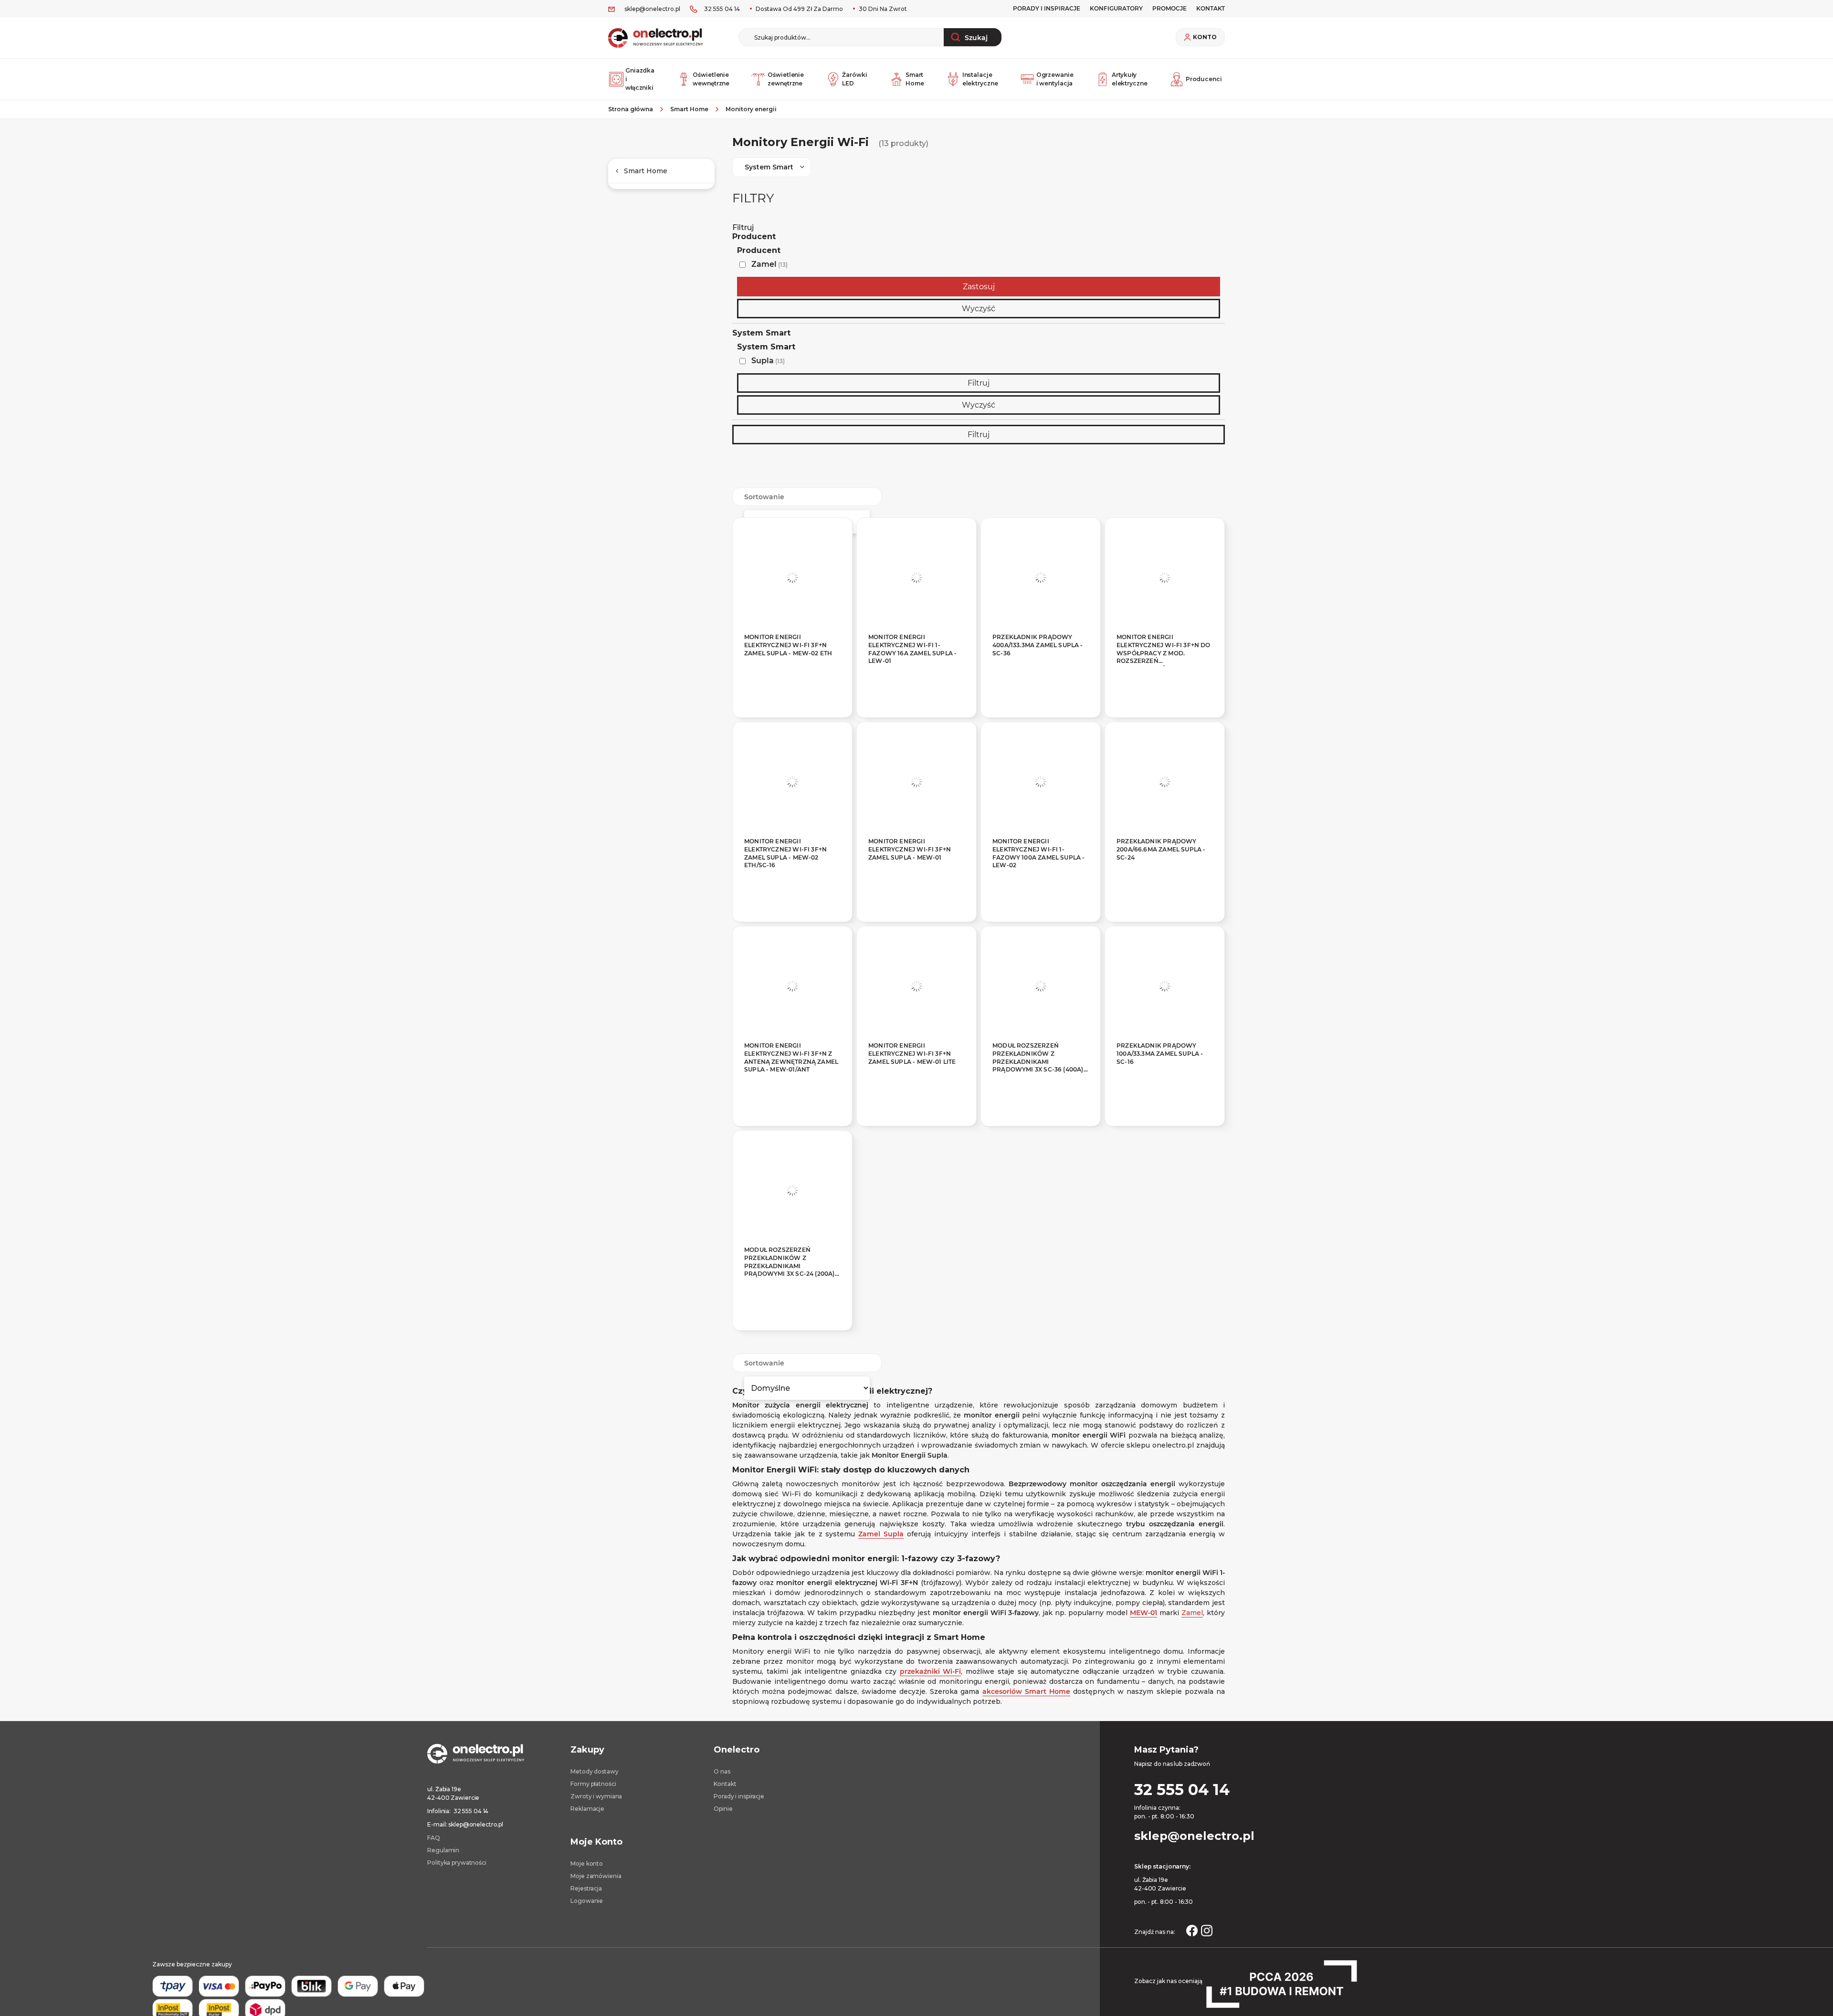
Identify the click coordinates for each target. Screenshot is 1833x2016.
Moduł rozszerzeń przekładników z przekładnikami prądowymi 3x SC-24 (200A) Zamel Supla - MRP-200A (790, 1263)
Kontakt (725, 1784)
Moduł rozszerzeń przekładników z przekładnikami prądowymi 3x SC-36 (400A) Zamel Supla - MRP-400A (1038, 1059)
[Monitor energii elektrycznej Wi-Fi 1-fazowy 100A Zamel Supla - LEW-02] (1041, 782)
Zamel (769, 264)
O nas (722, 1771)
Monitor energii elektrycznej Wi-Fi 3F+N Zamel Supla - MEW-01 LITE (912, 1054)
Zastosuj (979, 287)
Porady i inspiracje (1047, 8)
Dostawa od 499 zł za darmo (799, 9)
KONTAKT (1211, 8)
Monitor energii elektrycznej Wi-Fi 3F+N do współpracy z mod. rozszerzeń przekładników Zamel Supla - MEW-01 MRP (1164, 650)
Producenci (1204, 79)
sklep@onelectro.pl (652, 9)
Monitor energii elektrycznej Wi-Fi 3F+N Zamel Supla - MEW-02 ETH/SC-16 (785, 853)
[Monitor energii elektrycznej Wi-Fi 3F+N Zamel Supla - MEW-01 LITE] (916, 986)
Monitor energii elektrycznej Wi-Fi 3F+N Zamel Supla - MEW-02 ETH (788, 645)
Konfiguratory (1116, 8)
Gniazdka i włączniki (640, 79)
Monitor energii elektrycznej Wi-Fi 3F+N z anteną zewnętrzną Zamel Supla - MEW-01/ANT (791, 1057)
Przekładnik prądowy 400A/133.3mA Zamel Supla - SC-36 (1038, 645)
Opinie (723, 1809)
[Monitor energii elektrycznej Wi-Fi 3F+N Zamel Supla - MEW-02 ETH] (792, 577)
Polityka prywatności (457, 1863)
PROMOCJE (1169, 8)
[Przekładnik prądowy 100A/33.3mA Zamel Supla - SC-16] (1165, 986)
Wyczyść (979, 309)
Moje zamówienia (596, 1876)
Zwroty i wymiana (596, 1796)
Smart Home (915, 79)
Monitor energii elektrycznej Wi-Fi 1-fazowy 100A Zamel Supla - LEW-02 (1039, 853)
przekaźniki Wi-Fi (931, 1671)
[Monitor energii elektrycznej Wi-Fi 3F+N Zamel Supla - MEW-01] (916, 782)
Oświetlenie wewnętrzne (711, 79)
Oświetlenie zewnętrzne (786, 79)
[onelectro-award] (1281, 1984)
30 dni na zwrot (882, 9)
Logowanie (587, 1901)
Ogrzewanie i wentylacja (1055, 79)
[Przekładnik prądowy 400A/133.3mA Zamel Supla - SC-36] (1041, 577)
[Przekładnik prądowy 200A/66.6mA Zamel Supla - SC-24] (1165, 782)
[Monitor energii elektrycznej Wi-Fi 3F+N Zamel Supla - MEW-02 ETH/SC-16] (792, 782)
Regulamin (443, 1850)
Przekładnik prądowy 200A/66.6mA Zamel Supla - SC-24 (1161, 849)
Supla (768, 361)
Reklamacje (587, 1809)
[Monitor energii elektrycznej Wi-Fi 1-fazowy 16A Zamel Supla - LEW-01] (916, 577)
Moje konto (587, 1864)
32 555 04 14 (722, 9)
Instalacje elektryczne (980, 79)
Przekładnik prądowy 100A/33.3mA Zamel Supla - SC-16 (1160, 1054)
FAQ (434, 1838)
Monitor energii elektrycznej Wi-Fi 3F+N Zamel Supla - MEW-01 (910, 849)
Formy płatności (593, 1784)
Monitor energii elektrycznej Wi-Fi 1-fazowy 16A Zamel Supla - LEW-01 (912, 649)
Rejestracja (586, 1888)
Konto (1205, 37)
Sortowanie (764, 497)
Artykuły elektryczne (1130, 79)
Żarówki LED (854, 79)
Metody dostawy (594, 1771)
